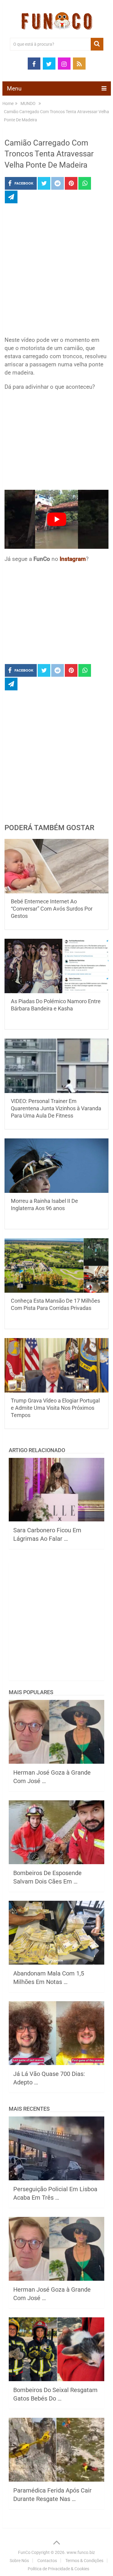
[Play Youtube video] (57, 519)
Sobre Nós (19, 2561)
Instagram (73, 559)
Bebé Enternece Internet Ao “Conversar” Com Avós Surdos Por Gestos (52, 909)
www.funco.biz (81, 2552)
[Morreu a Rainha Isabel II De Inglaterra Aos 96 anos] (57, 1166)
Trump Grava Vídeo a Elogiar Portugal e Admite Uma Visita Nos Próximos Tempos (55, 1408)
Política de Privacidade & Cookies (58, 2569)
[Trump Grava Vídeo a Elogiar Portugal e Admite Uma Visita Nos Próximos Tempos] (57, 1365)
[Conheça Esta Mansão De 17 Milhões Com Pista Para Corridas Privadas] (57, 1265)
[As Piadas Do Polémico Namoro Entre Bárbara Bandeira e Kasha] (57, 966)
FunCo (24, 2552)
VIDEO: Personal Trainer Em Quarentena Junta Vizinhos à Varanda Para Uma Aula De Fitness (56, 1108)
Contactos (47, 2561)
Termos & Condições (84, 2561)
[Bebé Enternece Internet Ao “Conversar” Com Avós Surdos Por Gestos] (57, 866)
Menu (14, 88)
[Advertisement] (56, 272)
